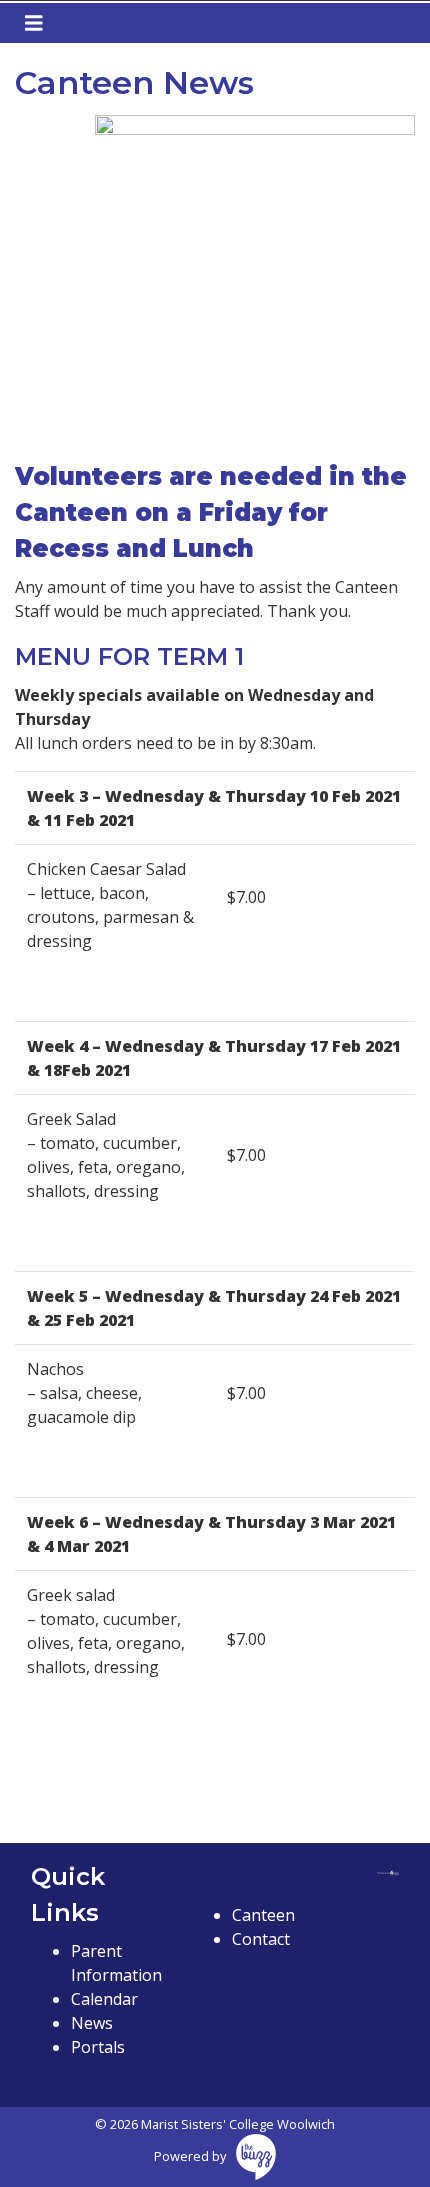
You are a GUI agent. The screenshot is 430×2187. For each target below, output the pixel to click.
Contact (261, 1939)
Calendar (104, 1999)
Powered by (190, 2156)
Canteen (263, 1915)
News (92, 2023)
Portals (98, 2047)
